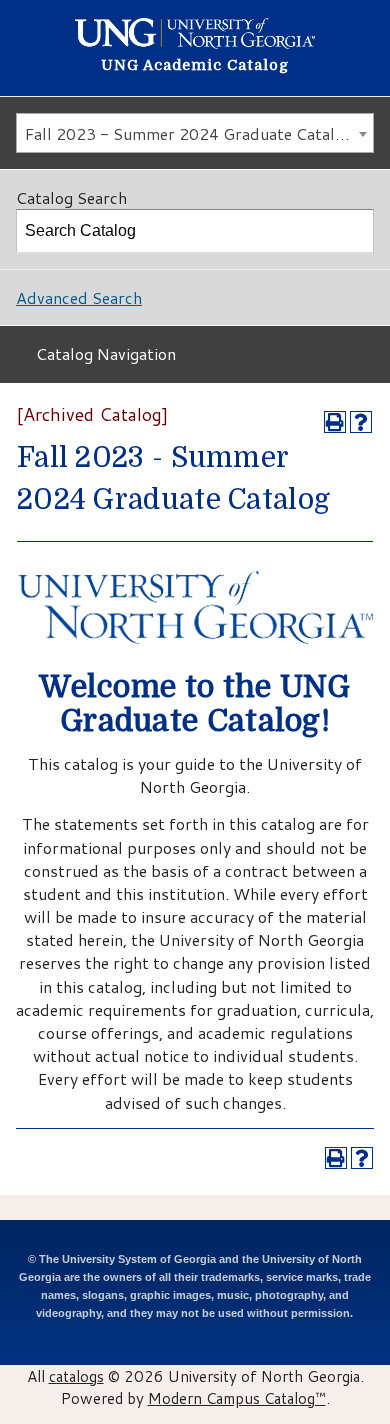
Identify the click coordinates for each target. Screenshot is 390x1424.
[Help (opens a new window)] (361, 422)
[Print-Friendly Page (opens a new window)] (335, 422)
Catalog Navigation (106, 353)
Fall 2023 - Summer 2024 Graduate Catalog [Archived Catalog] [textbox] (199, 133)
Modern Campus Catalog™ (237, 1398)
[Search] (353, 231)
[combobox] (195, 133)
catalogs (76, 1376)
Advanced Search (79, 297)
